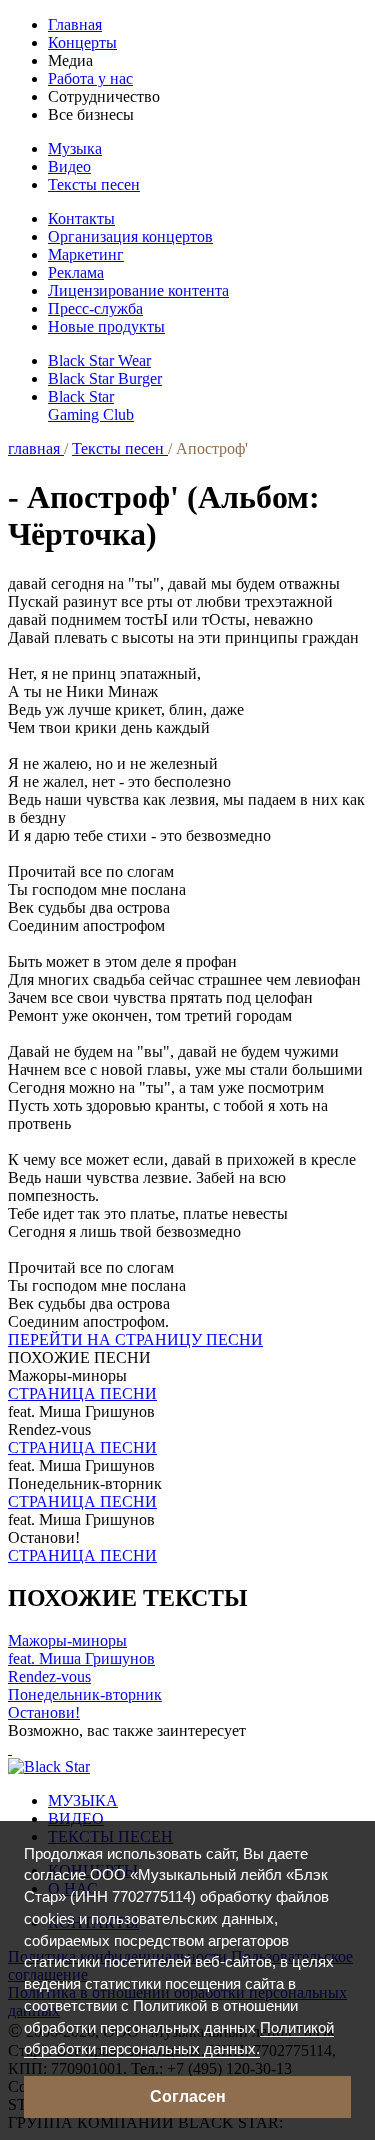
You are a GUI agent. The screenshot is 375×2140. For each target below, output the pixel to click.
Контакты (81, 218)
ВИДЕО (76, 1818)
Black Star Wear (99, 360)
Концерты (82, 42)
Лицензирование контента (138, 290)
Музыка (75, 148)
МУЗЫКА (83, 1800)
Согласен (188, 2096)
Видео (69, 166)
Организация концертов (130, 236)
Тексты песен (94, 184)
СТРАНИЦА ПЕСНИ (82, 1393)
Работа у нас (90, 78)
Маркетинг (86, 254)
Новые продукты (106, 326)
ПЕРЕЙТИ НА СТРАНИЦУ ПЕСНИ (135, 1339)
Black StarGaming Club (91, 405)
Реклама (76, 272)
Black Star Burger (105, 378)
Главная (75, 24)
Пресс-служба (95, 308)
